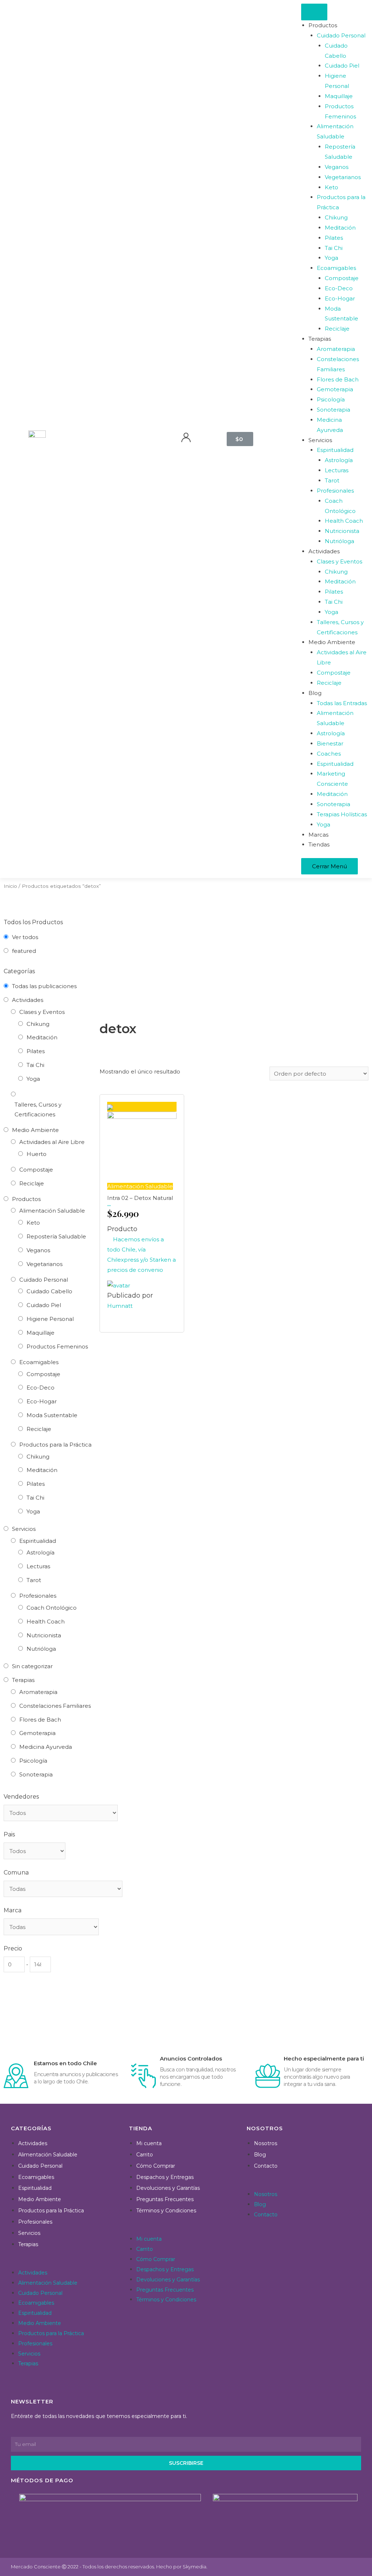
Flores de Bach (40, 1720)
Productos (26, 1199)
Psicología (33, 1761)
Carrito (145, 2155)
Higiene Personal (50, 1319)
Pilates (36, 1051)
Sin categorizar (32, 1666)
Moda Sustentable (52, 1415)
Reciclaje (32, 1183)
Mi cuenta (149, 2143)
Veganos (38, 1250)
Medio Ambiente (35, 1130)
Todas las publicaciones (44, 986)
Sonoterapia (36, 1774)
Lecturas (38, 1566)
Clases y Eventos (42, 1012)
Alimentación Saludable (52, 1211)
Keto (33, 1223)
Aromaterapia (38, 1692)
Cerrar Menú (329, 866)
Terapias (23, 1680)
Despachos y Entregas (165, 2177)
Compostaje (36, 1170)
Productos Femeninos (57, 1346)
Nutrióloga (41, 1649)
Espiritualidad (38, 1541)
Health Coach (46, 1621)
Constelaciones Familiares (55, 1706)
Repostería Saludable (56, 1236)
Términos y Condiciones (166, 2211)
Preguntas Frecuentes (165, 2199)
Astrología (41, 1552)
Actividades (28, 1000)
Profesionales (38, 1596)
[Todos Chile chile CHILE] (35, 1851)
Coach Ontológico (52, 1608)
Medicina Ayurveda (46, 1747)
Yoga (33, 1079)
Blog (260, 2155)
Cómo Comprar (156, 2166)
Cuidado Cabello (49, 1291)
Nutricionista (44, 1635)
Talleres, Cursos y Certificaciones (38, 1110)
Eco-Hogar (42, 1401)
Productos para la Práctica (55, 1445)
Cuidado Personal (44, 1280)
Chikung (38, 1024)
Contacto (266, 2166)
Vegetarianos (45, 1264)
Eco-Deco (41, 1388)
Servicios (24, 1529)
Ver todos (25, 937)
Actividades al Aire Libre (52, 1142)
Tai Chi (35, 1065)
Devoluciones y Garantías (168, 2188)
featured (24, 951)
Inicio (10, 886)
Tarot (34, 1580)
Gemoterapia (37, 1733)
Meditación (42, 1037)
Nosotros (266, 2143)
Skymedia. (195, 2567)
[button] (66, 2262)
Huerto (37, 1154)
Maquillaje (41, 1333)
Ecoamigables (39, 1362)
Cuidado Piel (44, 1305)
